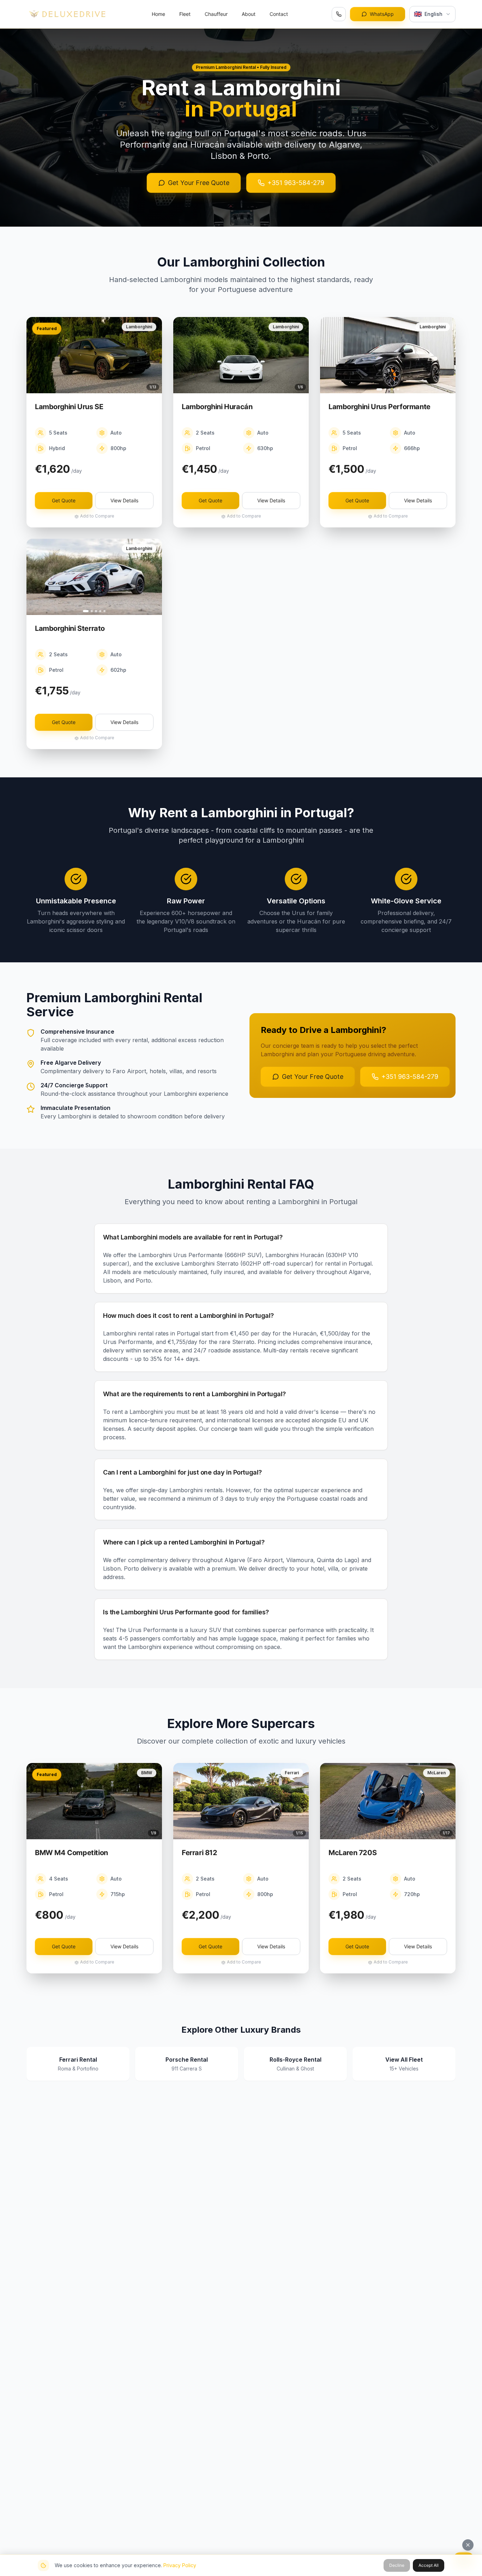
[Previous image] (35, 355)
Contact (279, 14)
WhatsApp (382, 14)
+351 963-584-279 (296, 183)
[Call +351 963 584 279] (339, 14)
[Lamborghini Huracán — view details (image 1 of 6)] (241, 355)
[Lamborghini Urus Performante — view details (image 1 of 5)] (388, 355)
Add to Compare (97, 516)
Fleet (185, 14)
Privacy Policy (180, 2565)
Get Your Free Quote (199, 183)
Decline (397, 2565)
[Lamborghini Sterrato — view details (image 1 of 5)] (94, 577)
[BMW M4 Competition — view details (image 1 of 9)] (94, 1801)
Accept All (429, 2565)
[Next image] (153, 355)
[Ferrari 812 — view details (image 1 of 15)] (241, 1801)
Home (158, 14)
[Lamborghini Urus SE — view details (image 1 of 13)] (94, 355)
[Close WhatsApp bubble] (468, 2545)
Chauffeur (216, 14)
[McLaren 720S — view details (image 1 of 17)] (388, 1801)
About (249, 14)
